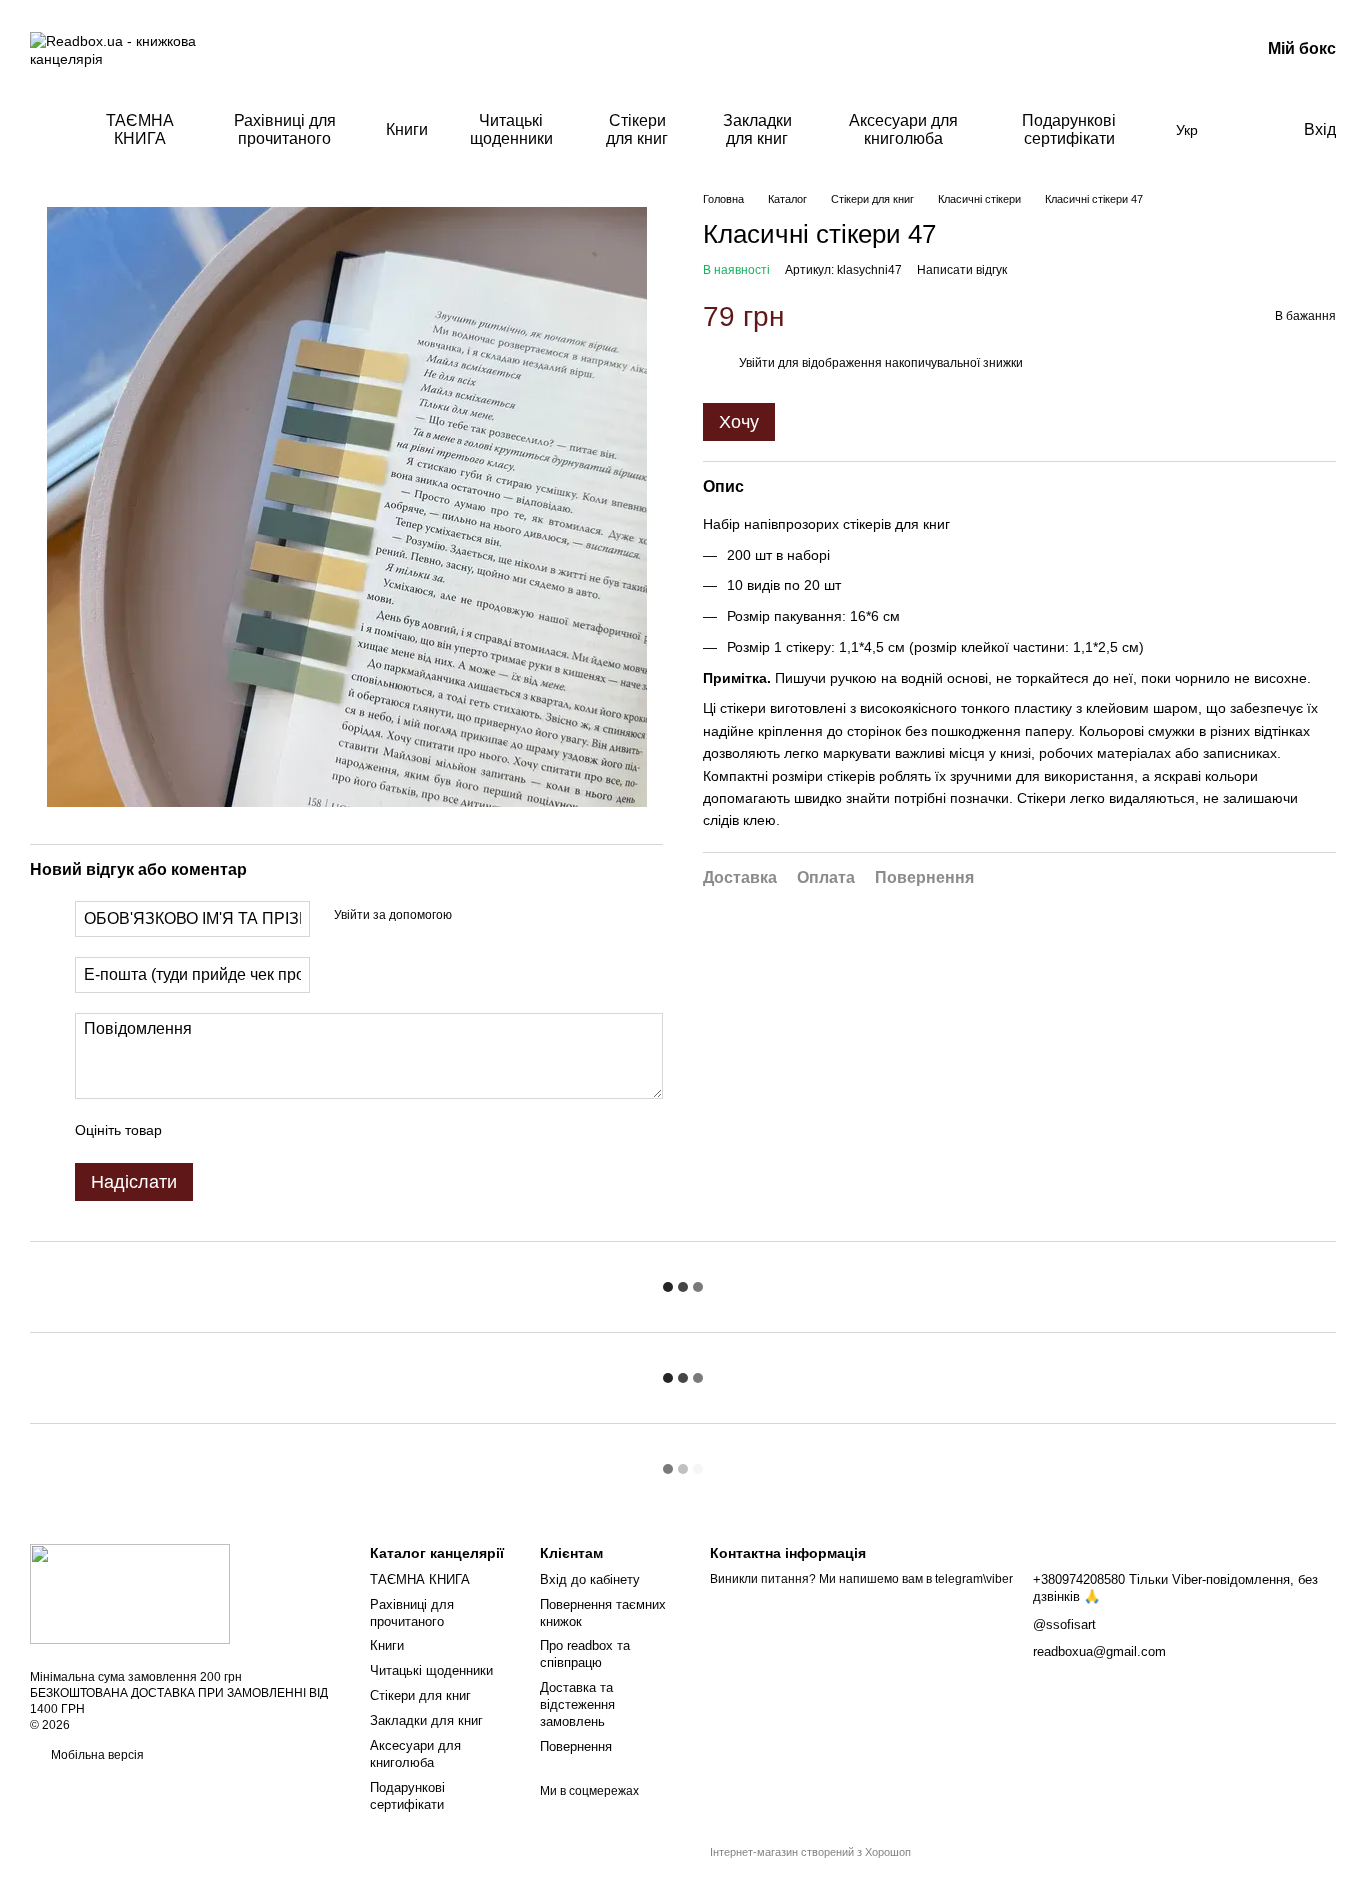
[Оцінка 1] (195, 1131)
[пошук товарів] (46, 130)
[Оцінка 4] (291, 1131)
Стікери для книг (637, 129)
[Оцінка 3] (259, 1131)
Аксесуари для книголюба (903, 129)
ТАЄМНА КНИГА (140, 129)
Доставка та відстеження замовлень (577, 1704)
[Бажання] (1246, 130)
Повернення (576, 1746)
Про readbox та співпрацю (585, 1654)
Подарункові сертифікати (1069, 129)
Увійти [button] (757, 363)
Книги (407, 129)
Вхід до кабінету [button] (590, 1579)
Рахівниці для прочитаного (285, 129)
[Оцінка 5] (323, 1131)
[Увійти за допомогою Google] (474, 916)
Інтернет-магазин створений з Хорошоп (810, 1852)
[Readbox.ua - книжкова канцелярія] (130, 1593)
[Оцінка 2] (227, 1131)
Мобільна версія (96, 1755)
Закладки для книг (757, 129)
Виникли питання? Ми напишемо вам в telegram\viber (861, 1579)
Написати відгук (962, 270)
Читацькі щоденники (511, 129)
